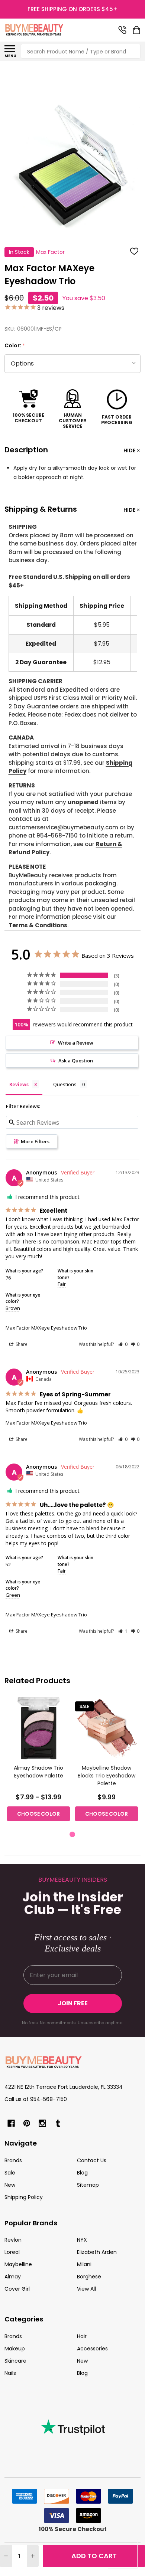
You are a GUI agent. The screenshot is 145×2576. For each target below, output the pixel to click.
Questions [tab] (65, 1084)
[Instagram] (42, 2123)
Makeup (15, 2349)
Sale (10, 2173)
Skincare (15, 2361)
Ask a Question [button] (76, 1061)
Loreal (12, 2252)
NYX (82, 2240)
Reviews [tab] (19, 1084)
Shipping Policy (24, 2197)
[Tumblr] (58, 2123)
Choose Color (38, 1814)
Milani (84, 2264)
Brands (13, 2160)
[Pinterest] (27, 2123)
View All (86, 2289)
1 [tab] (73, 1835)
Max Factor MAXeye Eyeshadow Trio (46, 1328)
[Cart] (137, 30)
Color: (15, 346)
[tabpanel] (38, 1761)
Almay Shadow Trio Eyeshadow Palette (38, 1772)
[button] (123, 1344)
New (10, 2185)
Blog (82, 2173)
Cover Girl (17, 2289)
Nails (10, 2373)
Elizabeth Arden (97, 2252)
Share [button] (21, 1344)
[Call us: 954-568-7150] (122, 30)
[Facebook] (11, 2123)
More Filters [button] (35, 1141)
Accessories (92, 2349)
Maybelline (18, 2264)
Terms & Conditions (38, 925)
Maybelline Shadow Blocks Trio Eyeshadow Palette (107, 1776)
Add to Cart (94, 2556)
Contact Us (92, 2160)
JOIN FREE (73, 2003)
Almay (13, 2277)
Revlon (13, 2240)
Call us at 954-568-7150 (36, 2099)
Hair (82, 2336)
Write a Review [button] (76, 1043)
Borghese (89, 2277)
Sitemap (88, 2185)
